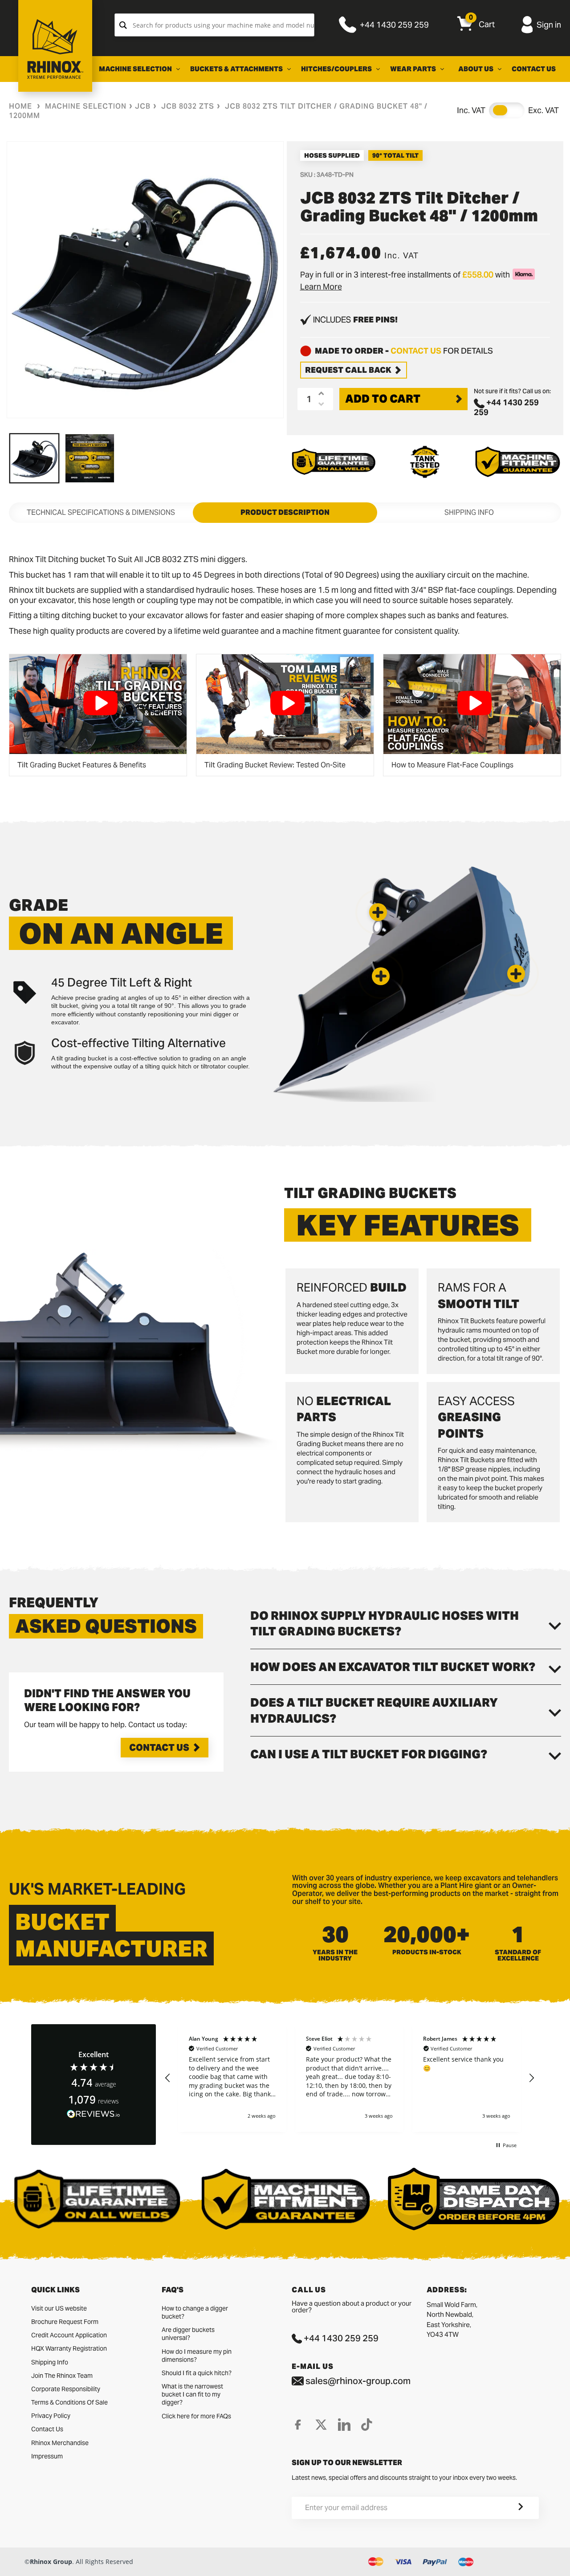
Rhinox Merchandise (60, 2443)
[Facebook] (298, 2425)
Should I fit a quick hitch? (197, 2373)
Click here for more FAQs (196, 2416)
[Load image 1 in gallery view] (34, 458)
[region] (350, 2078)
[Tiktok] (367, 2425)
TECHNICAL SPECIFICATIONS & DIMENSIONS (101, 512)
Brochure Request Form (65, 2322)
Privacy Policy (51, 2416)
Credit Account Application (69, 2335)
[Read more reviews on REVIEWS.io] (94, 2114)
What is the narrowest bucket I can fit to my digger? (192, 2394)
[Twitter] (321, 2425)
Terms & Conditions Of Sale (69, 2402)
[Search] (123, 25)
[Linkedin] (344, 2425)
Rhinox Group (51, 2562)
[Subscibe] (510, 2508)
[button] (378, 912)
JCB (143, 106)
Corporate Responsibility (66, 2389)
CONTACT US (416, 351)
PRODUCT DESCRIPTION (285, 512)
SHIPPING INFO (469, 512)
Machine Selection (86, 106)
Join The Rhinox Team (62, 2376)
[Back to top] (9, 2562)
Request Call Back (348, 370)
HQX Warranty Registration (69, 2348)
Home (20, 106)
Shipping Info (50, 2362)
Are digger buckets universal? (188, 2334)
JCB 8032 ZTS (188, 106)
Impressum (47, 2456)
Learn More (321, 287)
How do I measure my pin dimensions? (197, 2356)
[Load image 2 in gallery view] (90, 458)
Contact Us (159, 1748)
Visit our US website (59, 2308)
